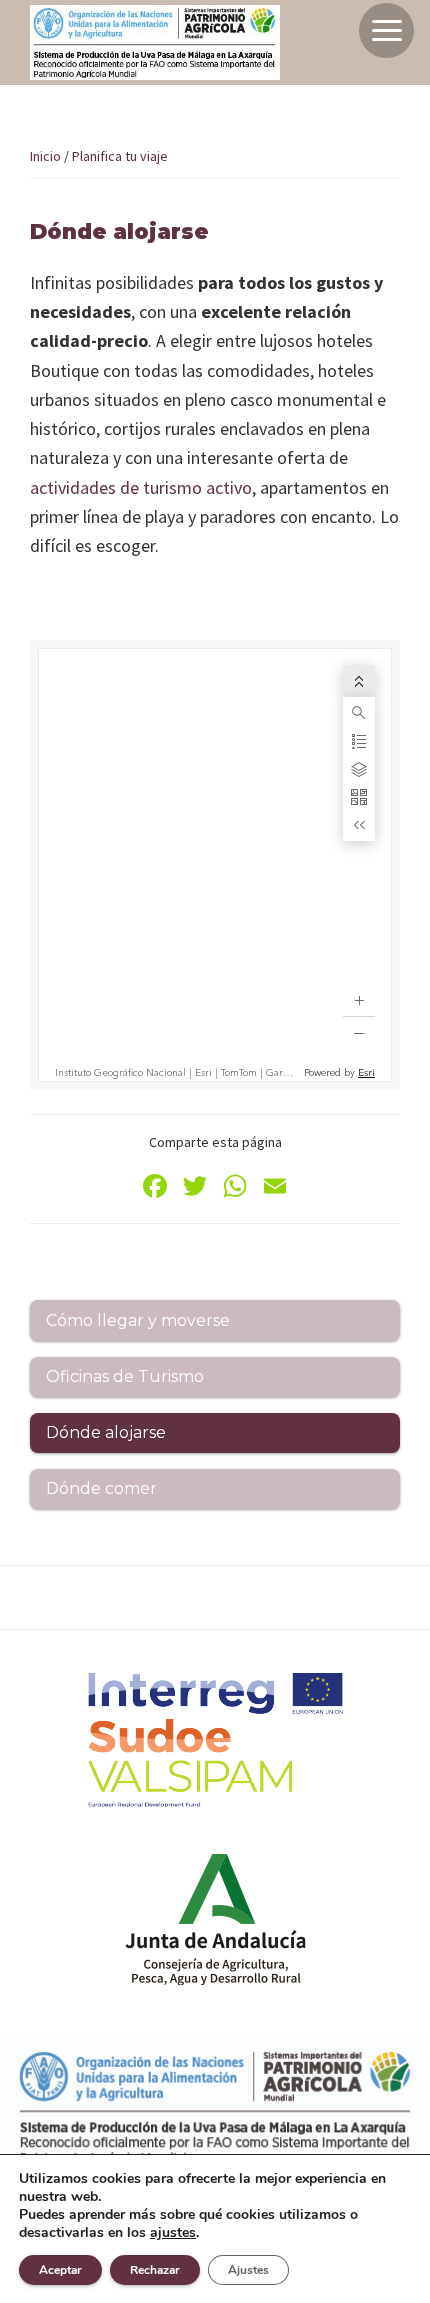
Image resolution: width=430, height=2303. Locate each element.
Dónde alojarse (106, 1432)
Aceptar (60, 2270)
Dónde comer (101, 1488)
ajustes (173, 2233)
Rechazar (155, 2270)
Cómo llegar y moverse (138, 1320)
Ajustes (248, 2270)
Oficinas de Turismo (125, 1376)
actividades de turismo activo (141, 487)
